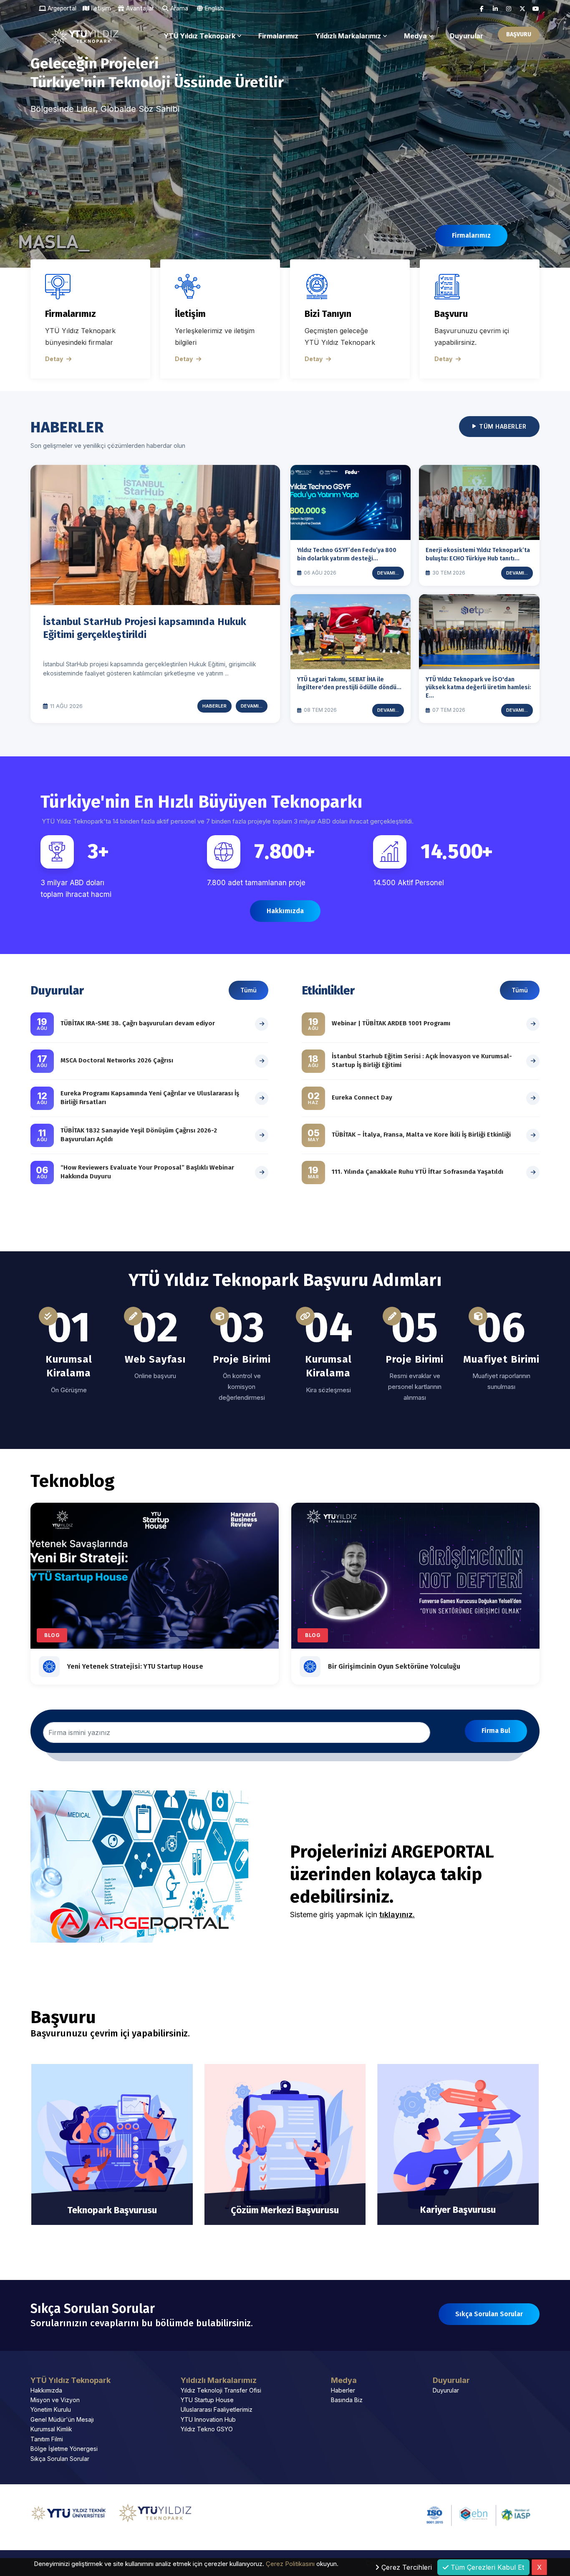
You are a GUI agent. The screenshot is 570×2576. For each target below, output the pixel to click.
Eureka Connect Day (362, 1097)
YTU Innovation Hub (208, 2419)
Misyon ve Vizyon (55, 2400)
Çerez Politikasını (290, 2563)
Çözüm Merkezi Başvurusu (285, 2210)
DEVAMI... (252, 706)
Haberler (214, 706)
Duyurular (467, 36)
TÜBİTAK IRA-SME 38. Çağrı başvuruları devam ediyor (138, 1023)
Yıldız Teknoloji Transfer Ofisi (221, 2390)
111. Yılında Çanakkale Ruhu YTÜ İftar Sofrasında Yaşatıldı (417, 1172)
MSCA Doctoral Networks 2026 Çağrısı (117, 1060)
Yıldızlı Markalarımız (348, 36)
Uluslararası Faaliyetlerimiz (217, 2409)
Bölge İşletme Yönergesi (64, 2449)
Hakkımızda (46, 2390)
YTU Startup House (207, 2400)
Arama (179, 9)
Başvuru (451, 314)
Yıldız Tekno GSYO (207, 2429)
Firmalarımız (278, 36)
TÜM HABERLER (503, 426)
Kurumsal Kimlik (51, 2429)
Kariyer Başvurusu (458, 2210)
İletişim (100, 9)
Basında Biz (347, 2400)
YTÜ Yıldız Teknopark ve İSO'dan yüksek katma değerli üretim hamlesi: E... (478, 688)
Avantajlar (139, 9)
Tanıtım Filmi (47, 2439)
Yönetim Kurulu (51, 2409)
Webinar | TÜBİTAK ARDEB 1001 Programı (391, 1023)
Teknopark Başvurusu (112, 2210)
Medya (415, 36)
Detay (54, 359)
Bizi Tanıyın (328, 314)
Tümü (248, 990)
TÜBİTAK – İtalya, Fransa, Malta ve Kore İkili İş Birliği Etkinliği (421, 1135)
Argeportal (61, 9)
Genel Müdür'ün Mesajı (62, 2419)
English (214, 9)
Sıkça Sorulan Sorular (60, 2459)
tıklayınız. (397, 1914)
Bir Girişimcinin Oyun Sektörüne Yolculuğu (394, 1666)
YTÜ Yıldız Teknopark (199, 36)
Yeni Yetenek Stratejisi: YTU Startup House (135, 1666)
